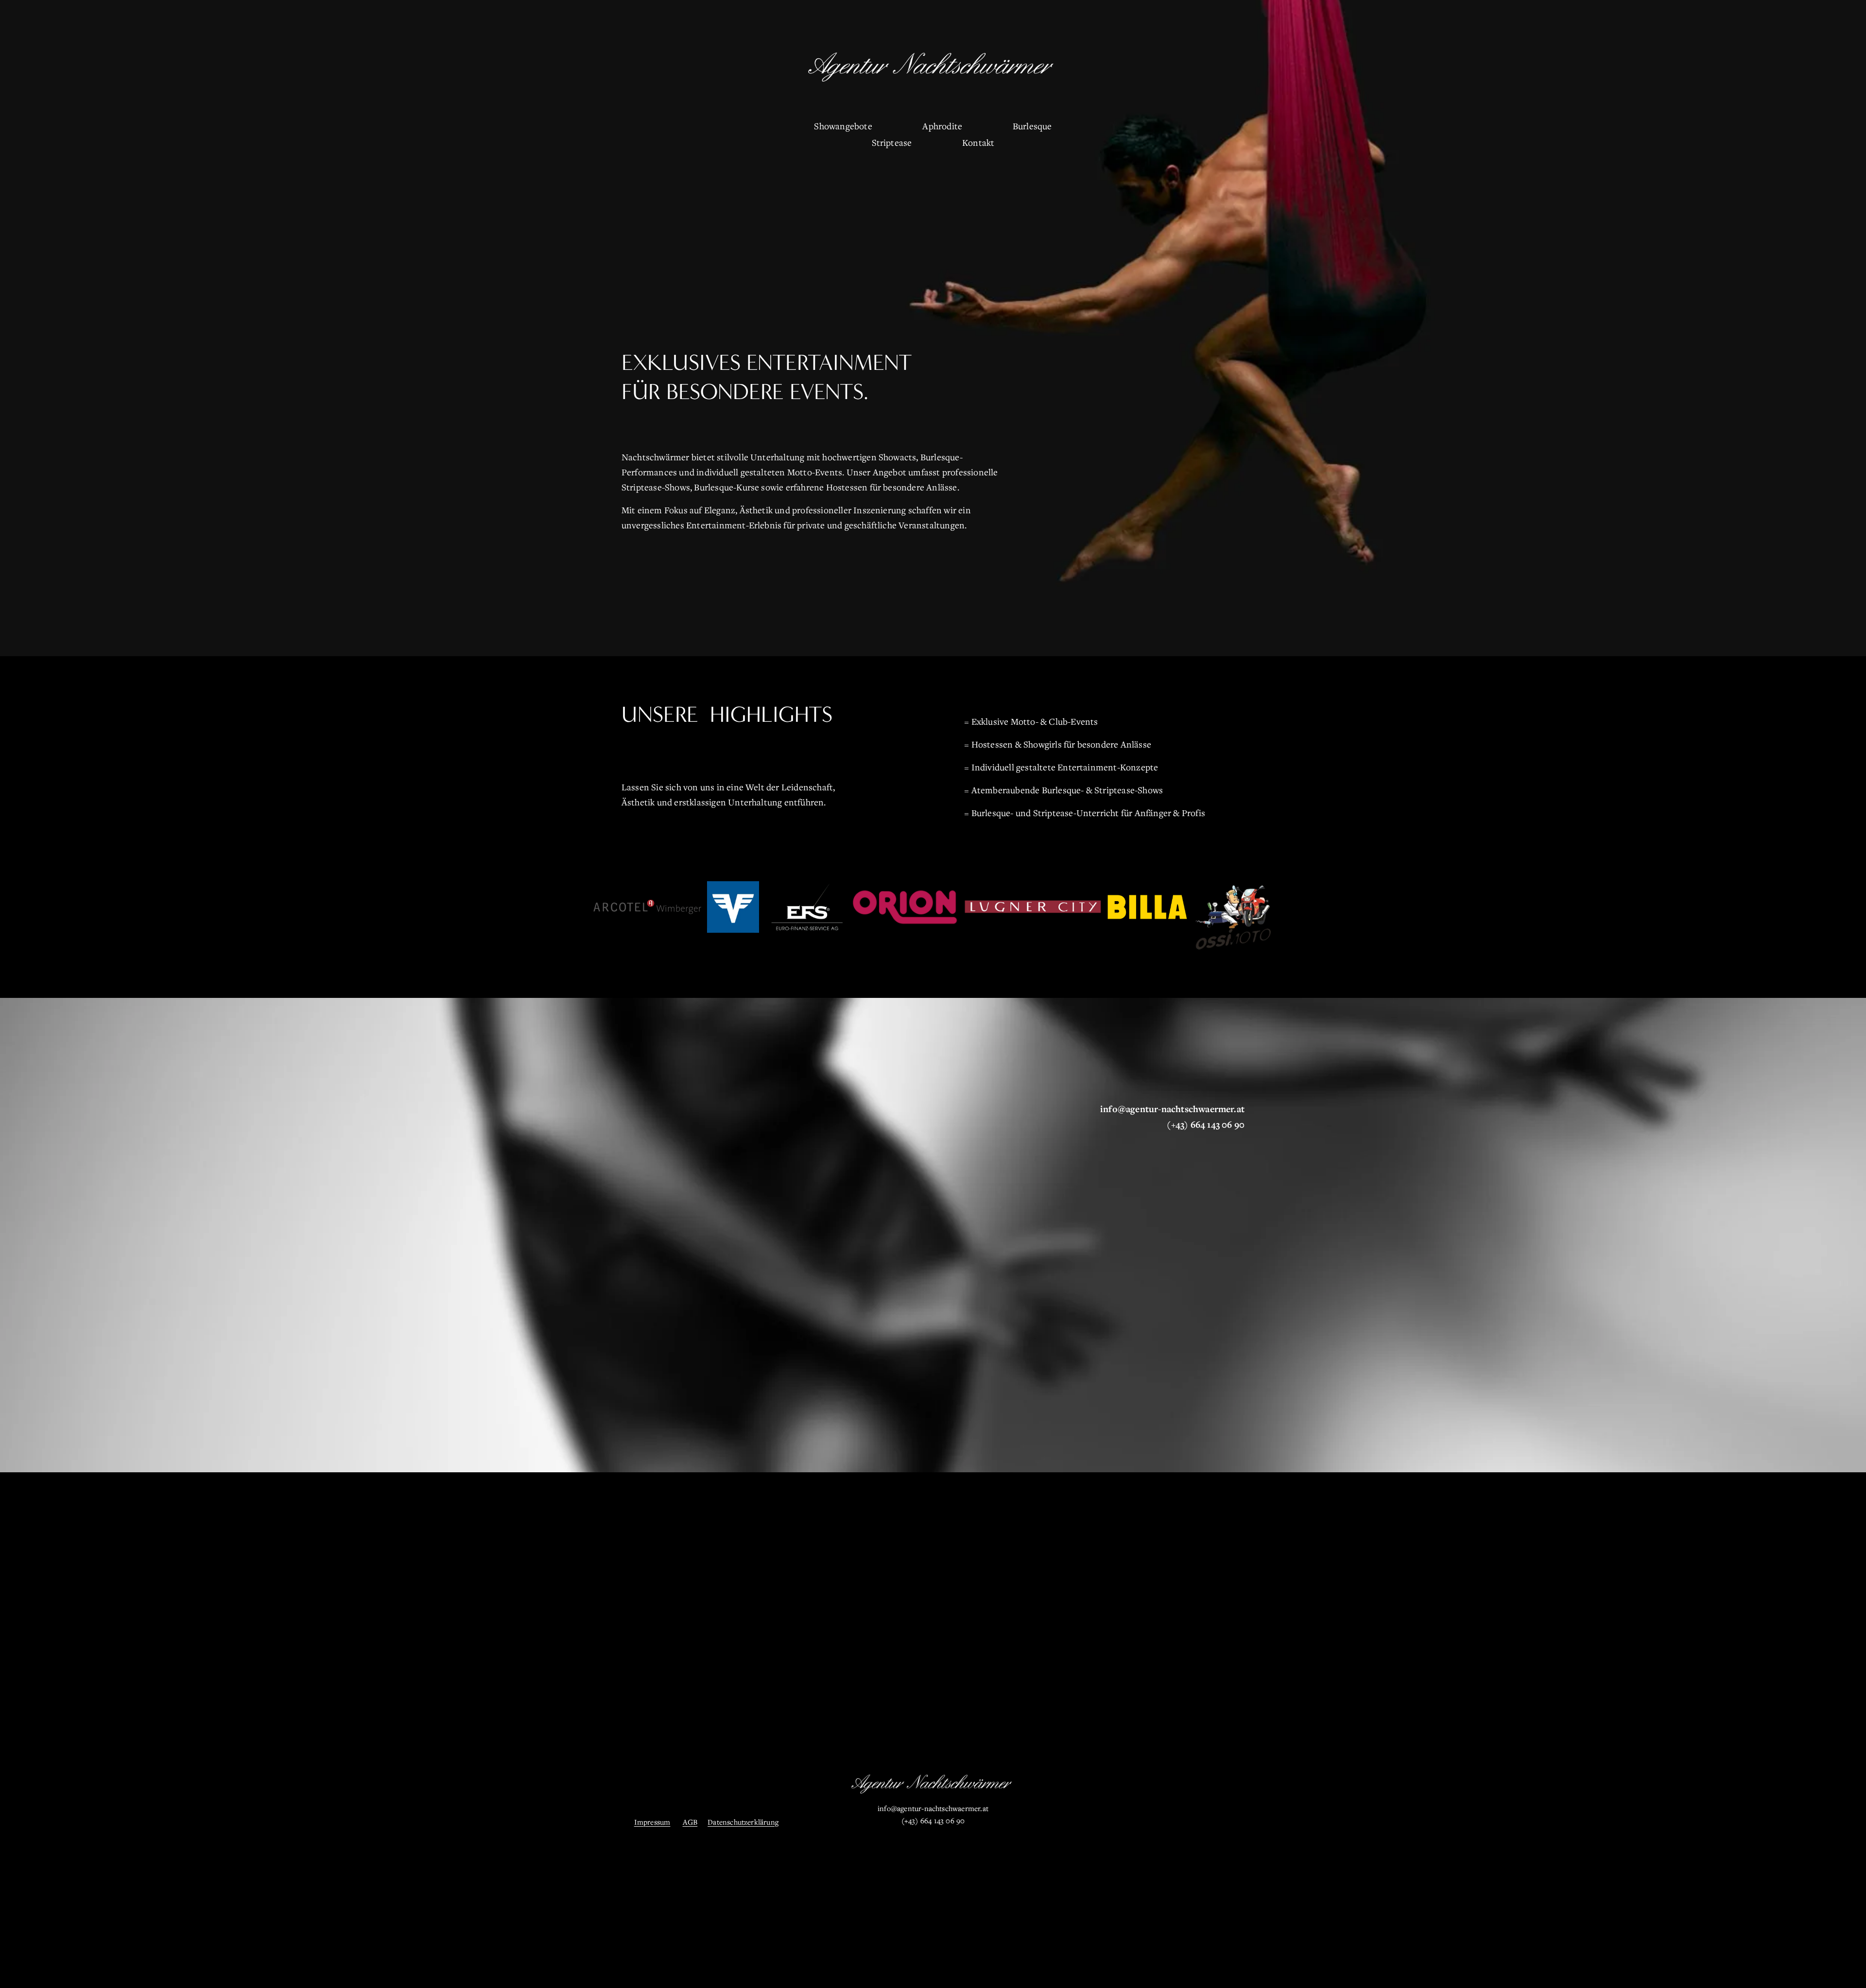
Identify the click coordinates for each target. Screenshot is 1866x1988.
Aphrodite (942, 126)
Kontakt (978, 142)
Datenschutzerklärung (743, 1822)
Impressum (652, 1822)
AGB (690, 1822)
